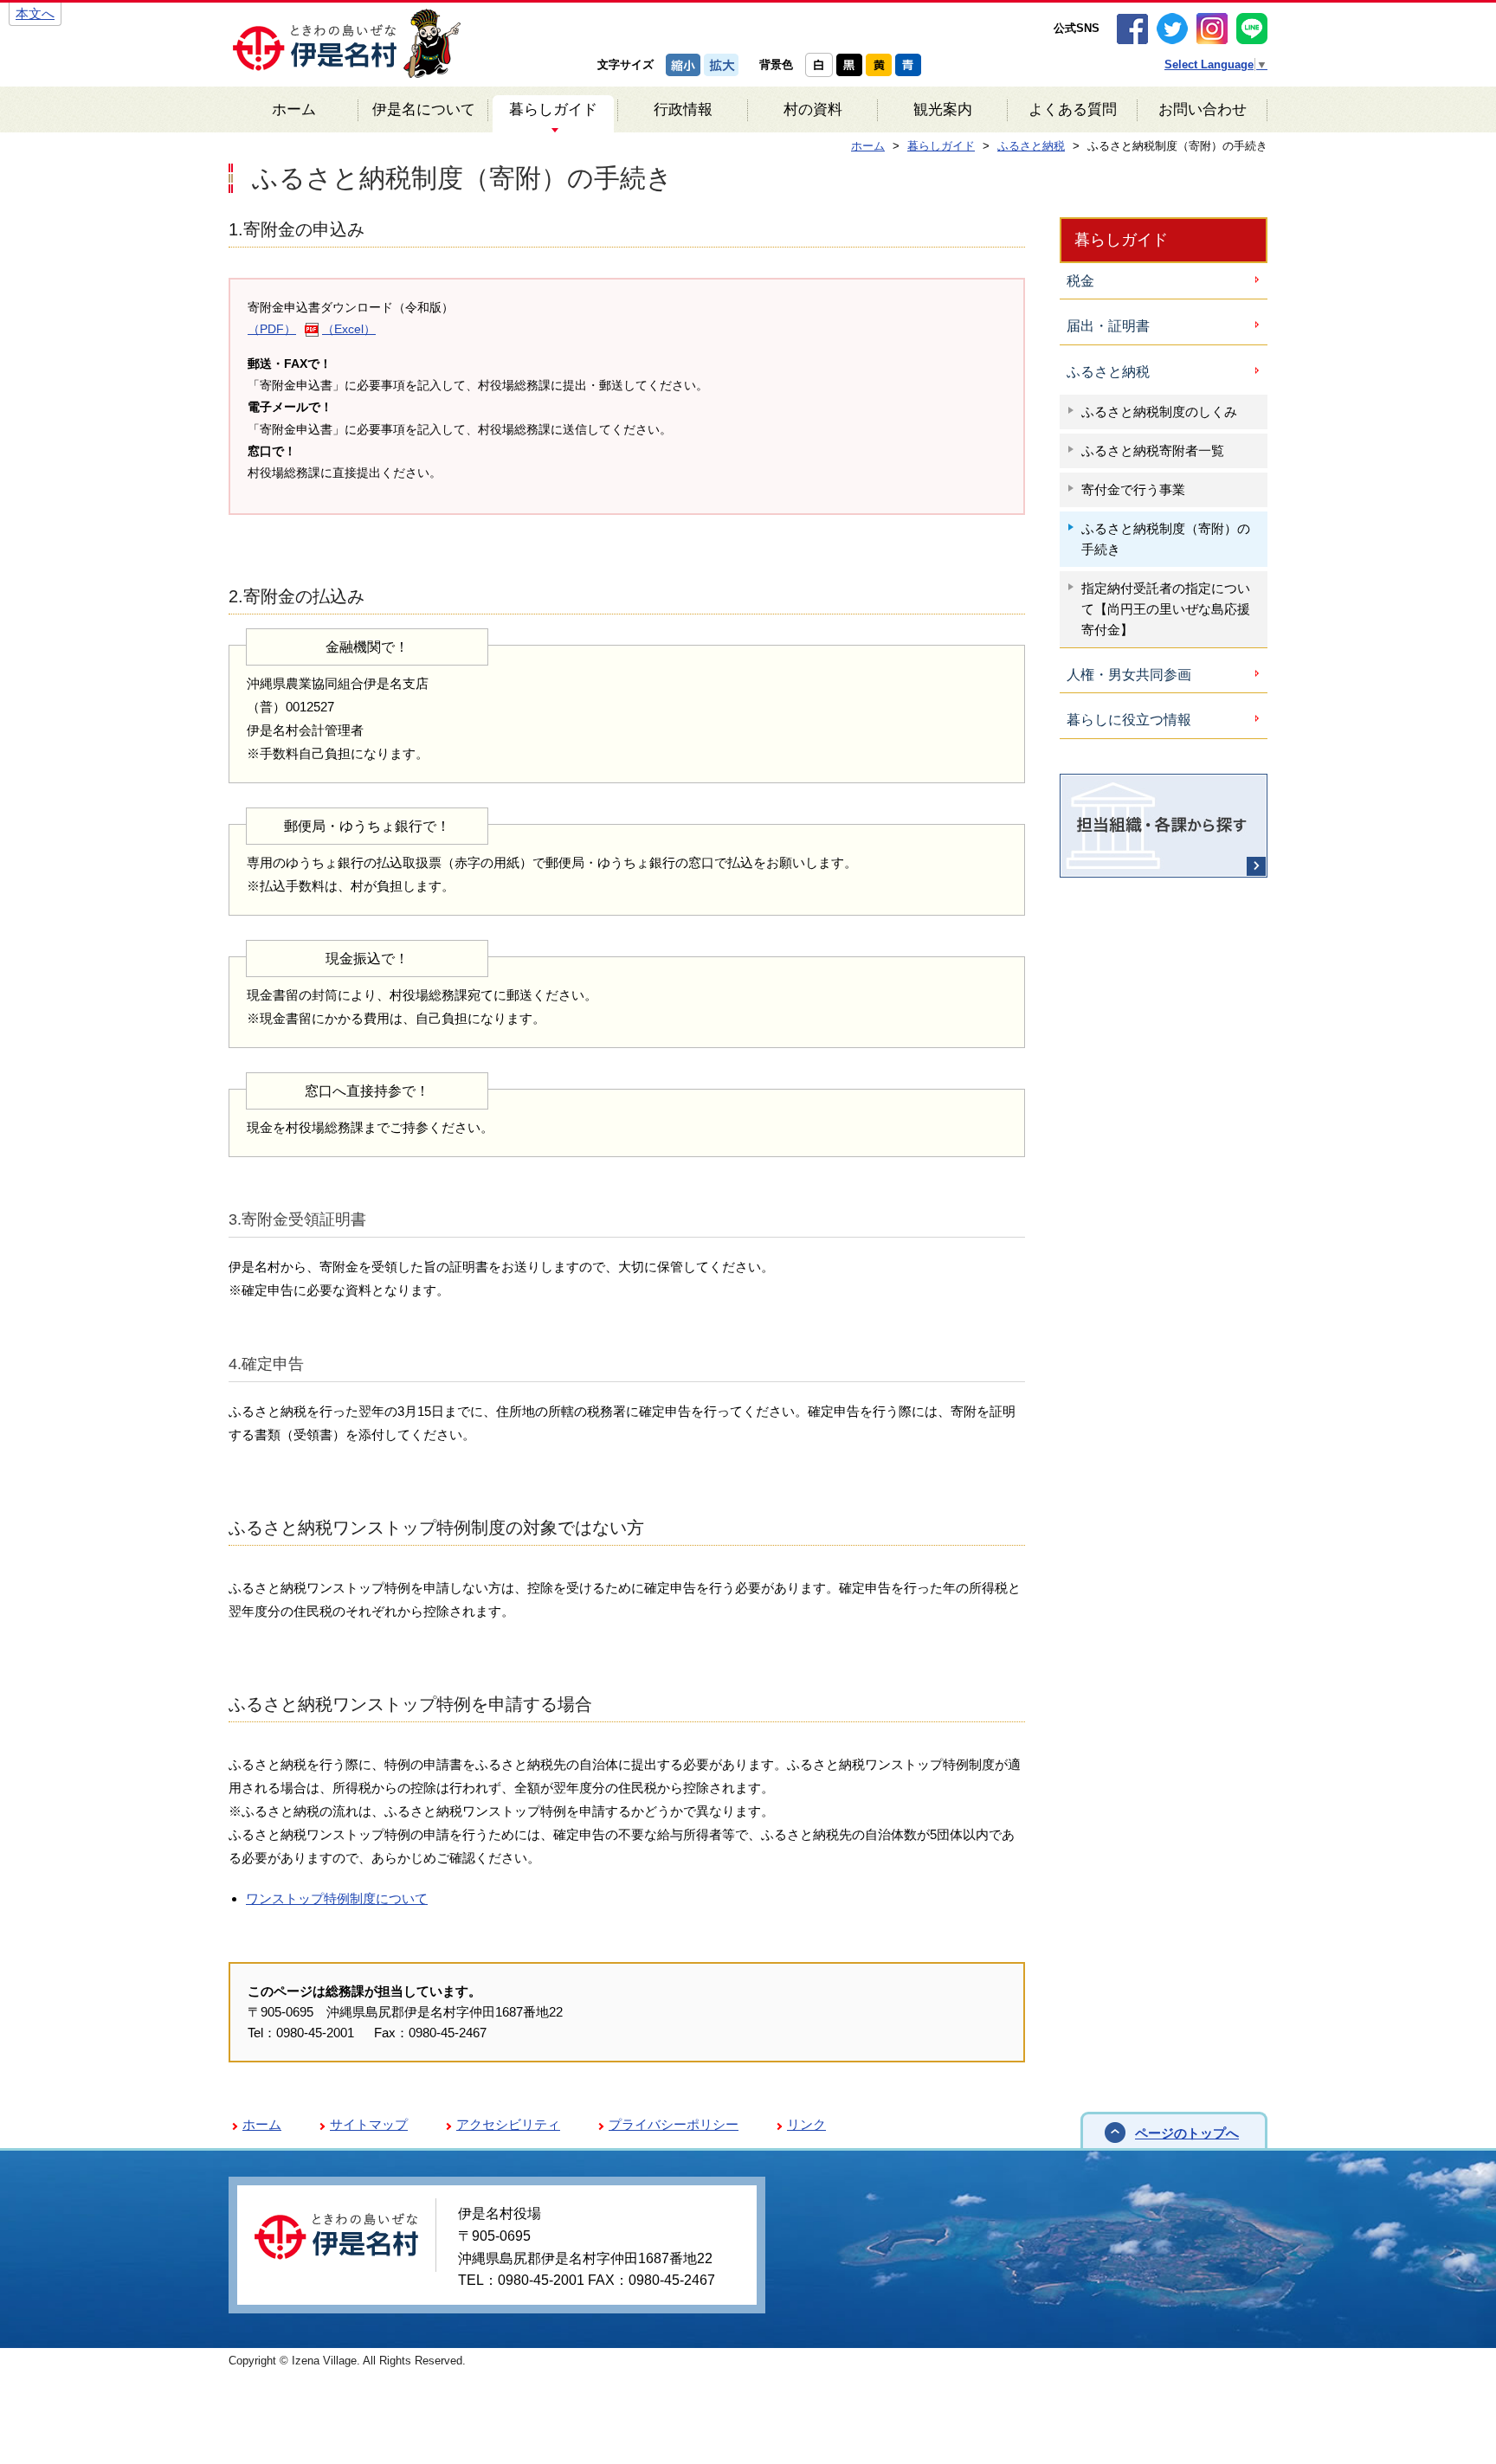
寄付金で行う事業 (1133, 489)
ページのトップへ (1187, 2133)
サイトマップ (369, 2124)
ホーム (294, 109)
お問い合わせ (1203, 109)
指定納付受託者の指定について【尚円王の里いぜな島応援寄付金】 (1166, 609)
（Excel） (349, 329)
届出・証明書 (1108, 326)
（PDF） (272, 329)
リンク (806, 2124)
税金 (1080, 281)
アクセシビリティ (508, 2124)
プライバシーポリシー (674, 2124)
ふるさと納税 (1108, 372)
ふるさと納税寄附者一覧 (1153, 450)
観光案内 (943, 109)
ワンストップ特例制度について (337, 1898)
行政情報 (683, 109)
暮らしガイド (553, 109)
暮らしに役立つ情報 (1129, 720)
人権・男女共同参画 (1129, 675)
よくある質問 (1073, 109)
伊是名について (424, 109)
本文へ (35, 13)
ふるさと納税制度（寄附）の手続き (1166, 539)
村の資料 (813, 109)
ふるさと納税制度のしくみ (1159, 412)
